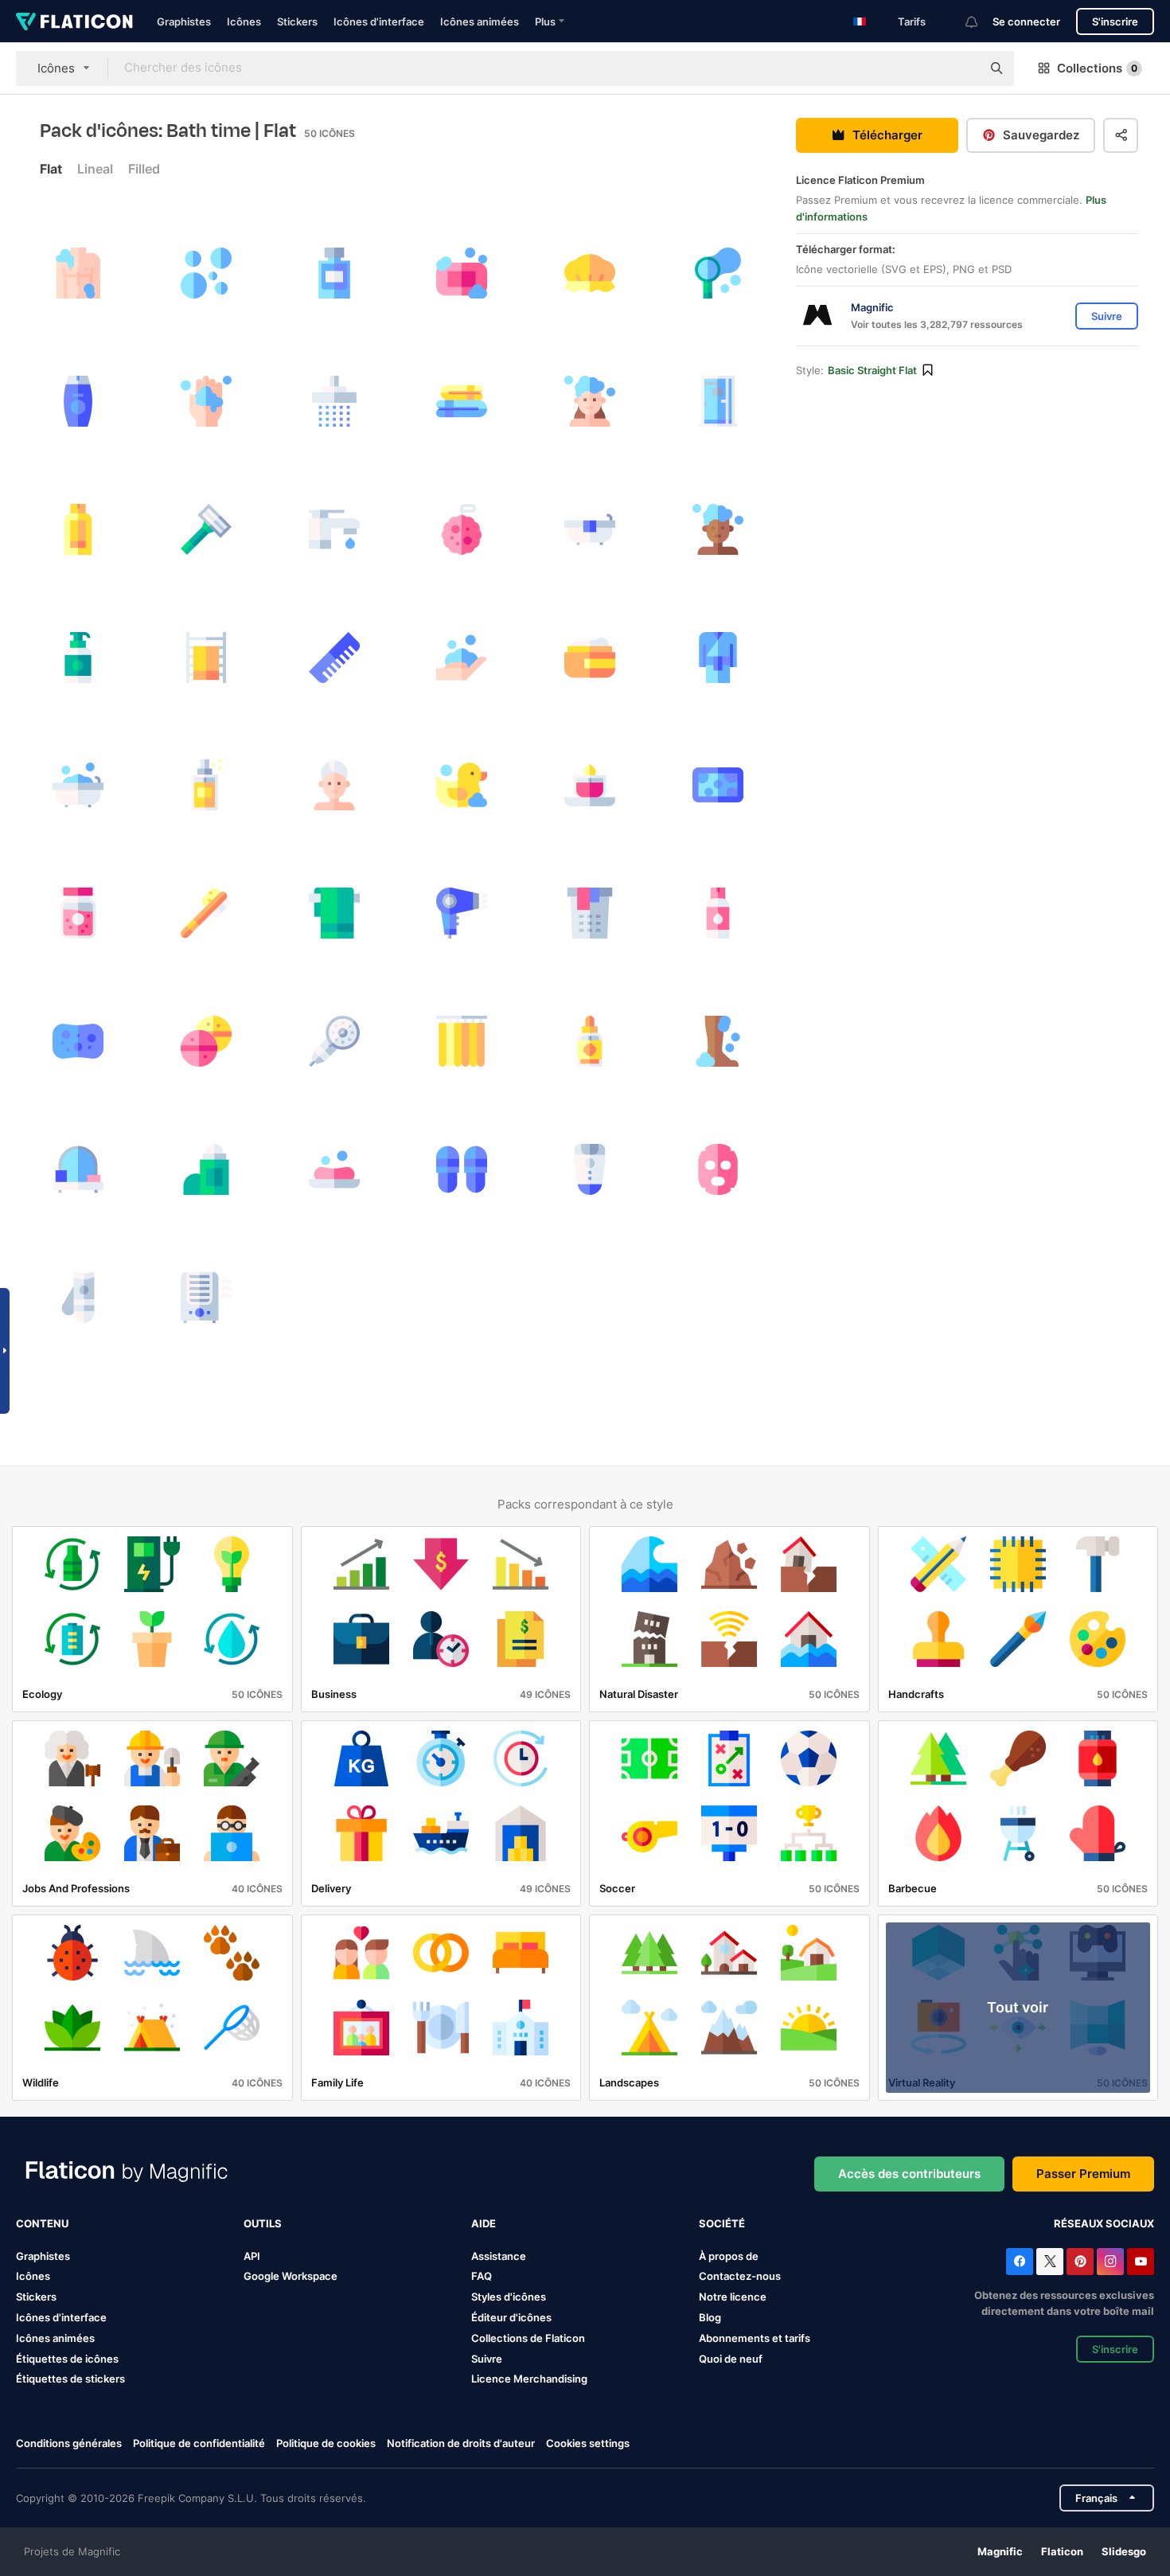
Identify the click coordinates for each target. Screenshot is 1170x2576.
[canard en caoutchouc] (462, 786)
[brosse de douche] (206, 913)
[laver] (78, 273)
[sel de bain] (78, 913)
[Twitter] (1050, 2262)
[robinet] (334, 529)
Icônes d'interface (379, 21)
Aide (484, 2223)
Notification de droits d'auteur (461, 2443)
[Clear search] (961, 68)
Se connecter (1026, 21)
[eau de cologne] (206, 786)
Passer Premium (1083, 2174)
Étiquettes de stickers (70, 2379)
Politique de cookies (326, 2443)
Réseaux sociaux (1104, 2223)
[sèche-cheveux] (462, 913)
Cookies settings (588, 2443)
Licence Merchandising (529, 2379)
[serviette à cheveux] (334, 786)
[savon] (334, 1169)
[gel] (78, 529)
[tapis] (718, 786)
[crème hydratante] (590, 658)
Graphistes (184, 21)
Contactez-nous (740, 2276)
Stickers (297, 21)
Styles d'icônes (509, 2297)
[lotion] (78, 658)
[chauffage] (206, 1298)
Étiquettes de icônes (67, 2359)
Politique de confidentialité (199, 2443)
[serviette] (462, 401)
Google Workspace (291, 2276)
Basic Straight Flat (872, 370)
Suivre (487, 2359)
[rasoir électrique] (590, 1169)
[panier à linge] (590, 913)
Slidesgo (1124, 2551)
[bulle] (462, 273)
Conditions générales (69, 2443)
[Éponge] (462, 529)
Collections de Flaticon (528, 2338)
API (252, 2256)
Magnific (1000, 2551)
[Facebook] (1020, 2262)
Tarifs (912, 21)
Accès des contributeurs (909, 2174)
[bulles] (206, 273)
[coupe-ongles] (78, 1298)
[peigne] (334, 658)
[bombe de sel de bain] (206, 1041)
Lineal (95, 169)
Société (722, 2223)
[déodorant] (206, 1169)
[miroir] (78, 1169)
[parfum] (334, 273)
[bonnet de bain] (590, 273)
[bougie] (590, 786)
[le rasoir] (206, 529)
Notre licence (733, 2297)
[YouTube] (1141, 2262)
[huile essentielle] (590, 1041)
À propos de (729, 2256)
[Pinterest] (1080, 2262)
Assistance (499, 2256)
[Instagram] (1110, 2262)
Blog (710, 2317)
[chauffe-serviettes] (206, 658)
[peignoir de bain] (718, 658)
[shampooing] (78, 401)
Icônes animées (480, 21)
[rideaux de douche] (462, 1041)
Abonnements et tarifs (755, 2338)
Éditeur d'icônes (511, 2317)
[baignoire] (590, 529)
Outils (263, 2223)
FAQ (482, 2276)
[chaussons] (462, 1169)
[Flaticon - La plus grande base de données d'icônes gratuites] (74, 21)
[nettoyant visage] (718, 913)
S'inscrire (1115, 21)
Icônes (244, 21)
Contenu (42, 2223)
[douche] (334, 401)
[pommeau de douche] (334, 1041)
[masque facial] (718, 1169)
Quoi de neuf (731, 2359)
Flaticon (1062, 2551)
